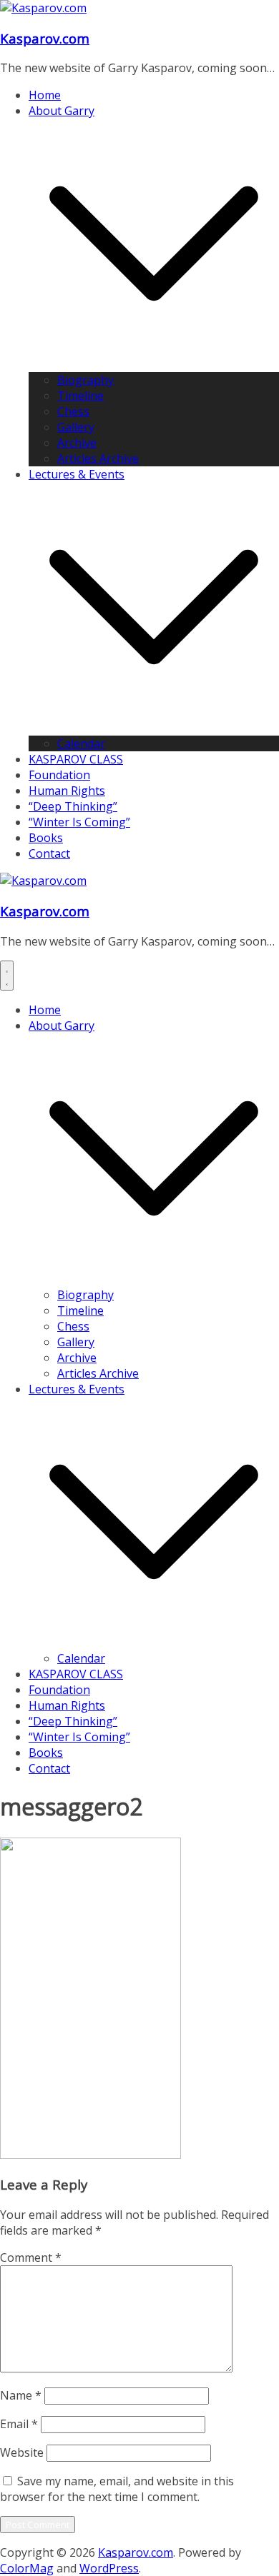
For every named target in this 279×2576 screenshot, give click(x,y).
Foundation (59, 775)
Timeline (80, 396)
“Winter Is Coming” (79, 822)
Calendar (81, 743)
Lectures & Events (77, 474)
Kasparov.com (45, 38)
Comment (31, 2257)
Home (45, 95)
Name (21, 2395)
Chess (73, 411)
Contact (49, 853)
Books (46, 838)
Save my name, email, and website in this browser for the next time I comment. (117, 2489)
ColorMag (27, 2568)
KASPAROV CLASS (76, 759)
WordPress (109, 2568)
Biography (85, 380)
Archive (77, 443)
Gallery (76, 427)
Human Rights (67, 791)
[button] (154, 364)
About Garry (62, 111)
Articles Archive (98, 458)
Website (22, 2452)
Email (19, 2424)
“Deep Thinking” (73, 806)
